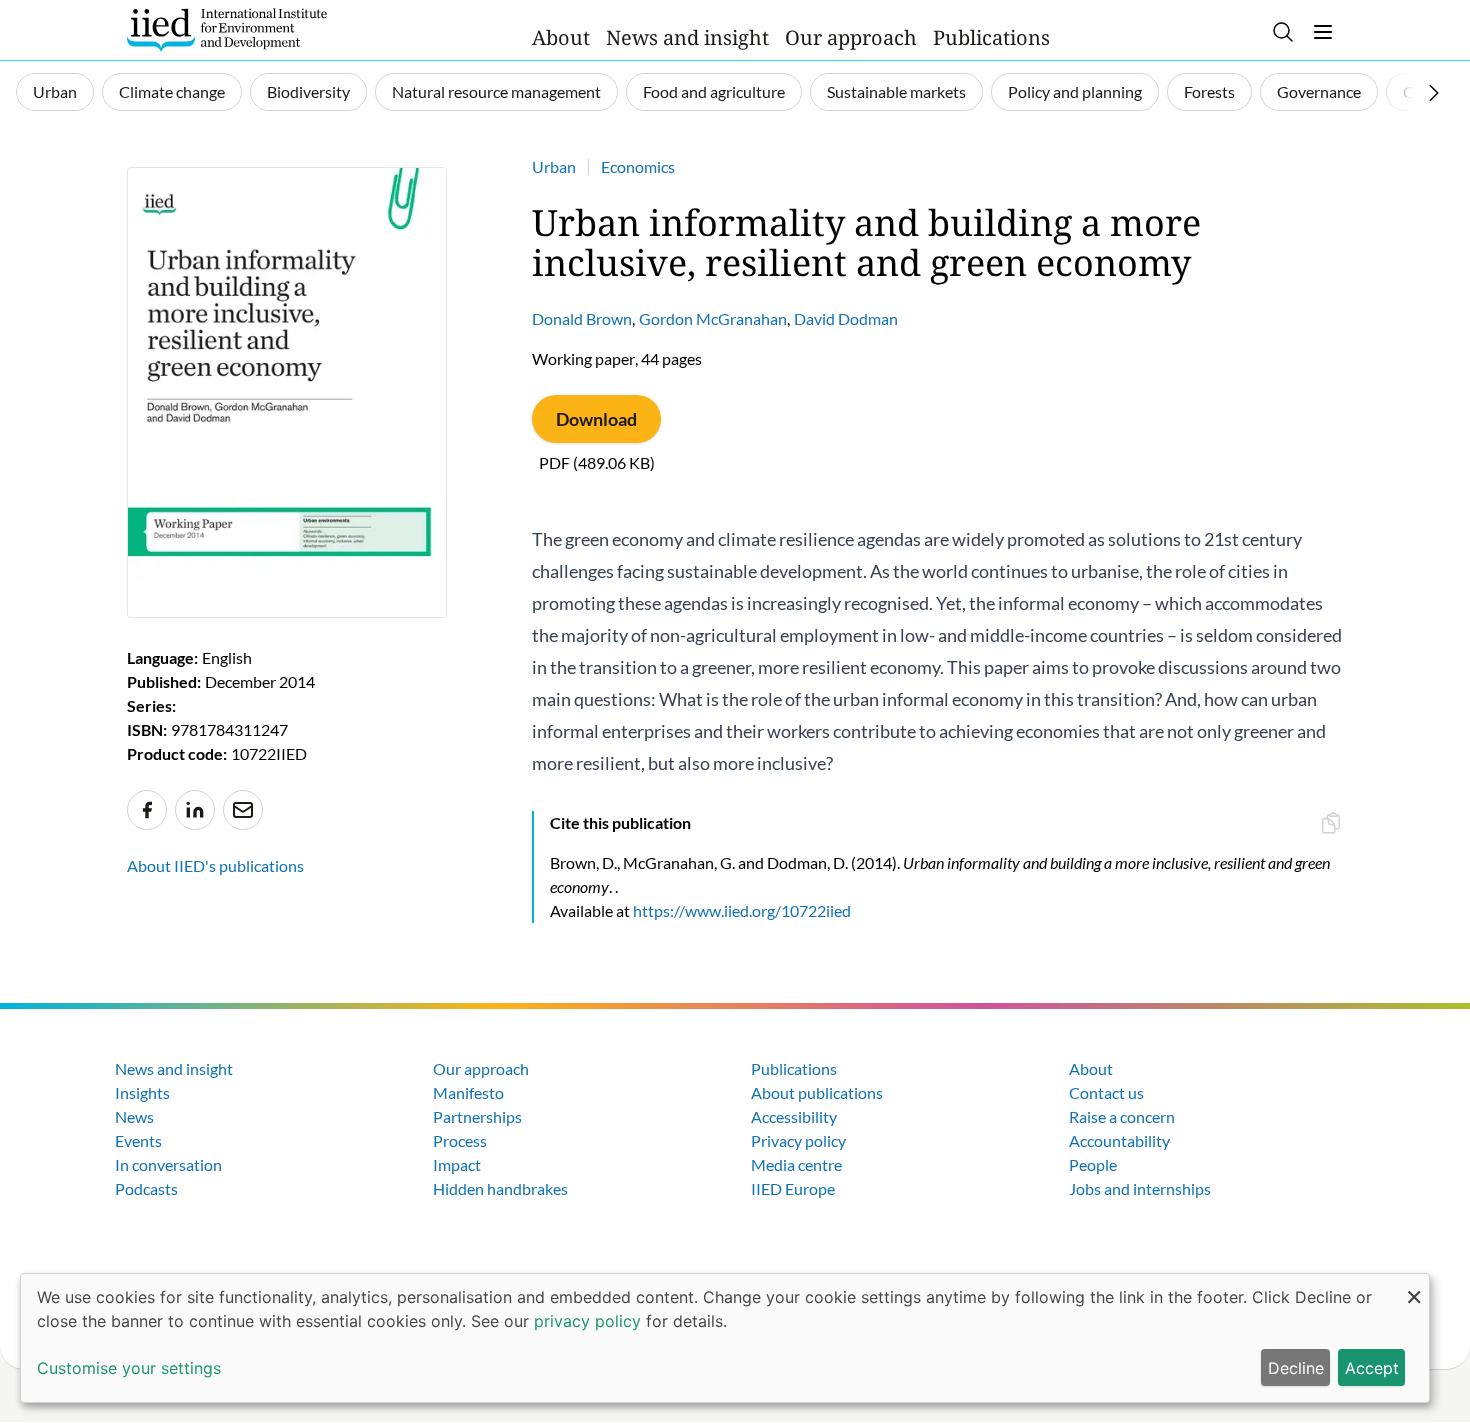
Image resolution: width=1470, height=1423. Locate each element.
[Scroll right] (1434, 93)
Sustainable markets (896, 91)
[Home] (227, 30)
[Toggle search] (1283, 32)
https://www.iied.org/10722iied (742, 910)
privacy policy (587, 1321)
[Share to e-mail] (243, 810)
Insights (142, 1092)
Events (138, 1140)
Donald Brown (582, 318)
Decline (1296, 1368)
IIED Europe (793, 1188)
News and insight (687, 37)
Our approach (851, 37)
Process (460, 1140)
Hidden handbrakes (500, 1188)
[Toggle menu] (1323, 32)
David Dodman (846, 318)
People (1093, 1164)
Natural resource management (496, 91)
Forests (1209, 91)
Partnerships (477, 1116)
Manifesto (468, 1092)
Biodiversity (308, 91)
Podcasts (146, 1188)
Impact (457, 1164)
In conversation (168, 1164)
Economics (638, 166)
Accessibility (794, 1116)
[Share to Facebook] (147, 810)
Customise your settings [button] (129, 1368)
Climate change (172, 91)
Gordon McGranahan (713, 318)
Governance (1319, 91)
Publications (991, 37)
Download (596, 419)
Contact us (1106, 1092)
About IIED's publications (215, 865)
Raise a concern (1122, 1116)
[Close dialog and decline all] (1414, 1286)
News (134, 1116)
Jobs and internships (1140, 1188)
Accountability (1119, 1140)
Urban (55, 91)
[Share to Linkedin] (195, 810)
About (561, 37)
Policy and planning (1075, 91)
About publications (817, 1092)
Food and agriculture (714, 91)
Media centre (796, 1164)
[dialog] (725, 1338)
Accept (1372, 1368)
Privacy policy (798, 1140)
